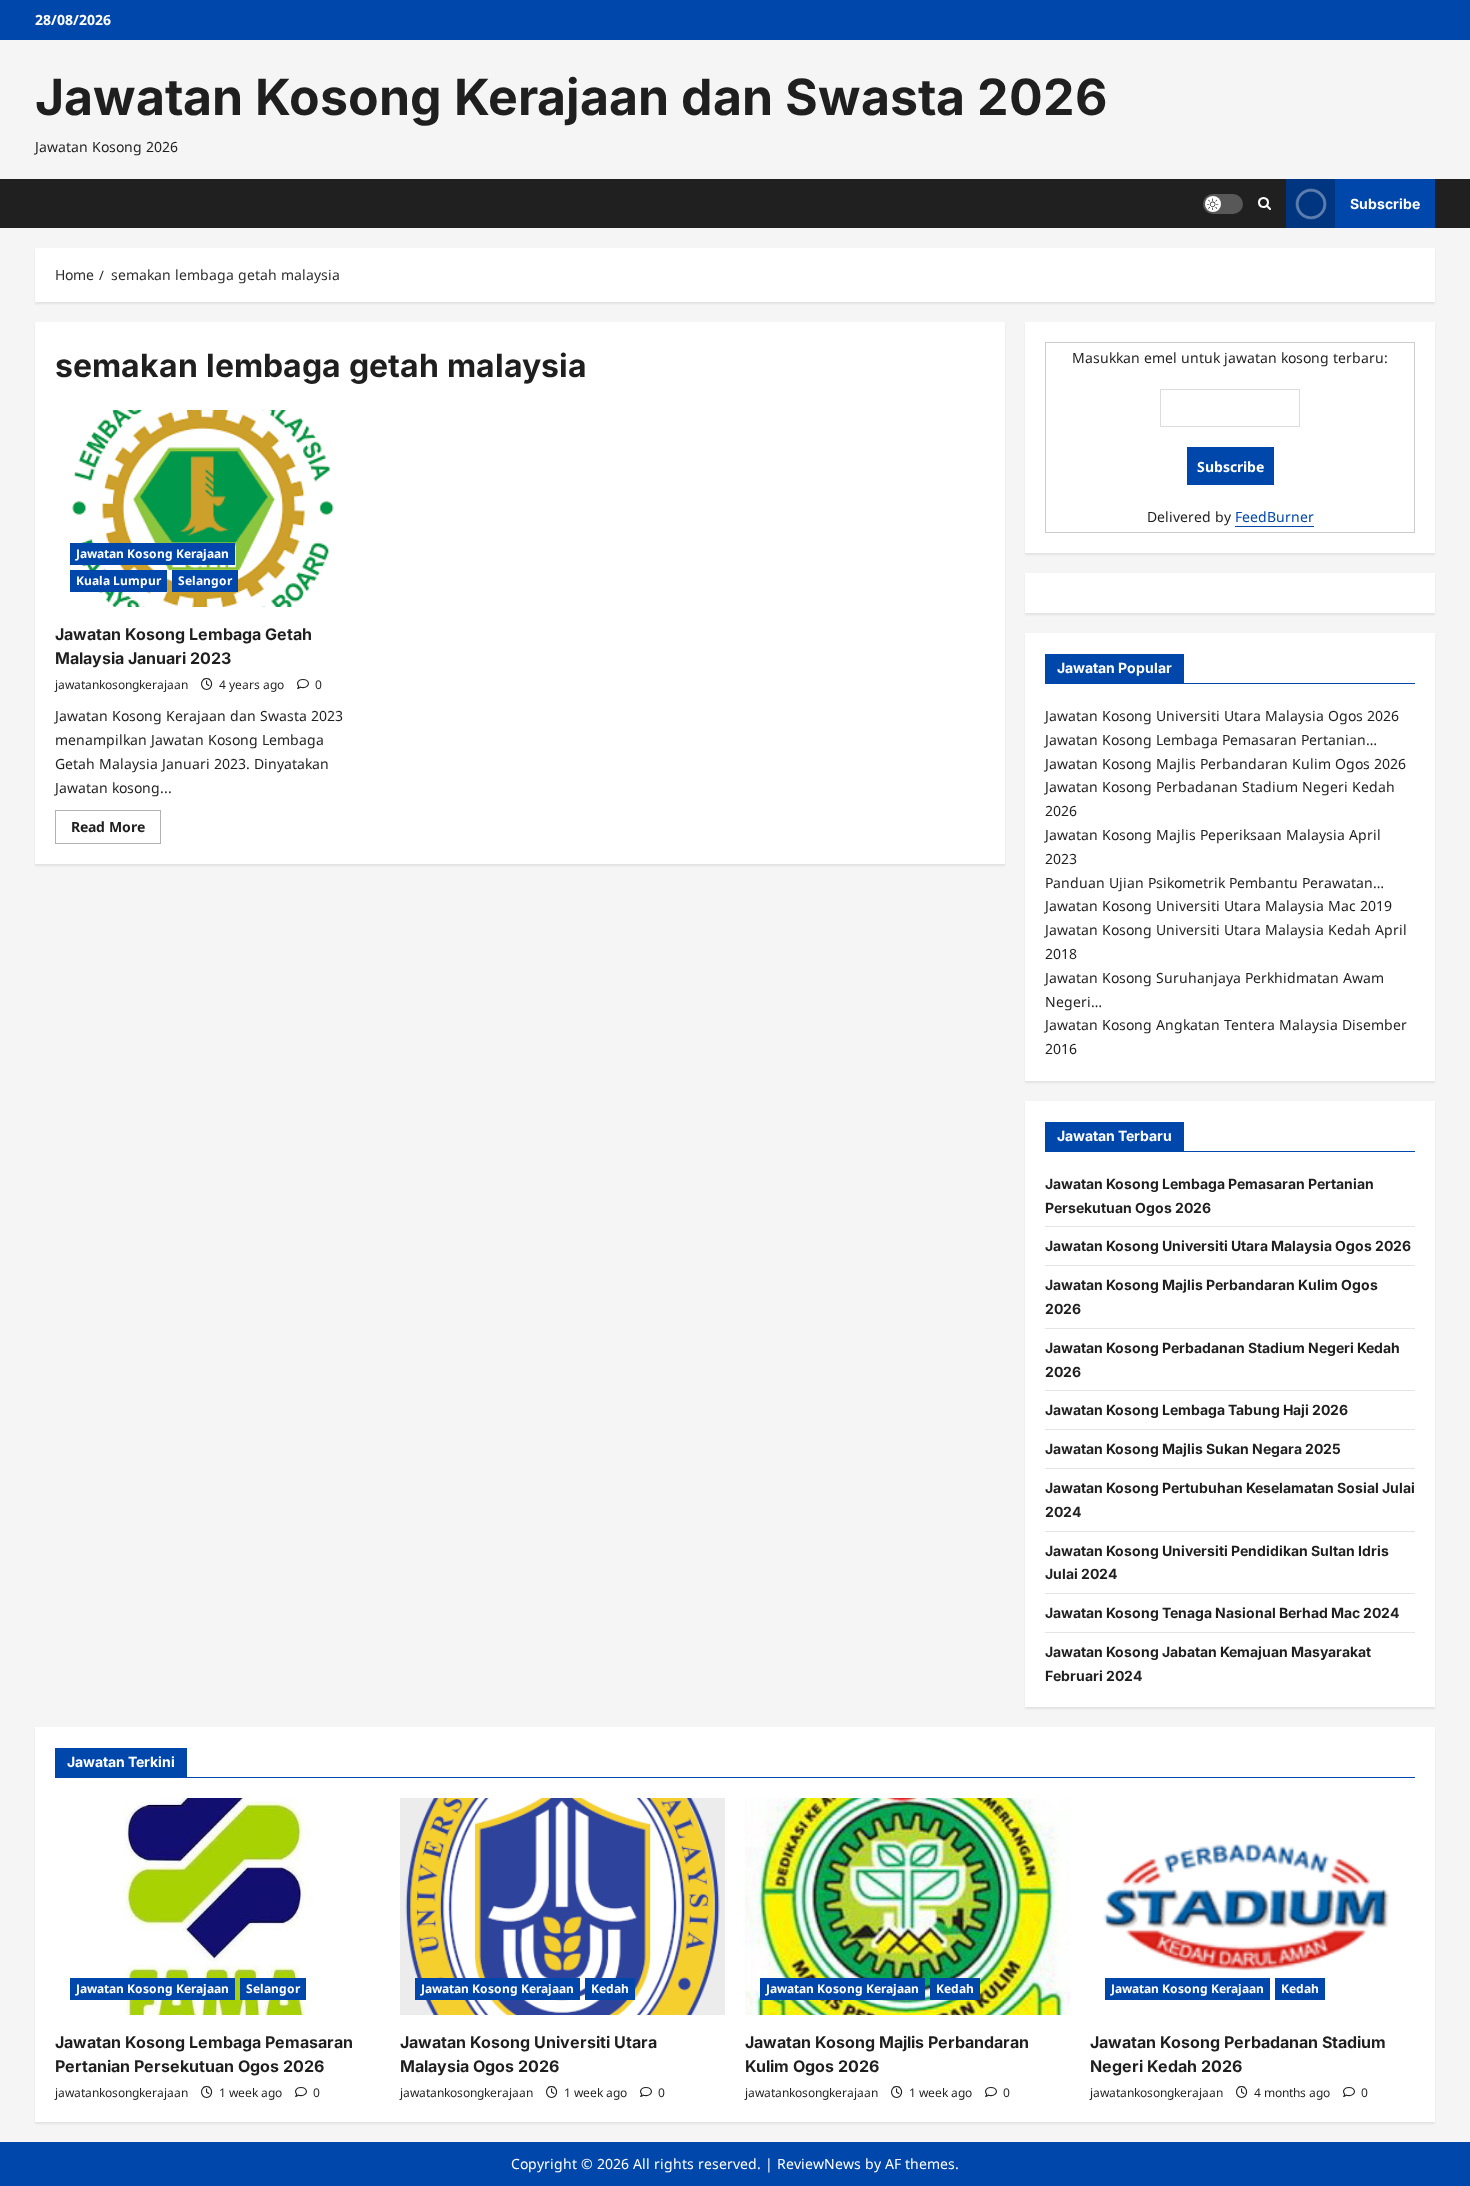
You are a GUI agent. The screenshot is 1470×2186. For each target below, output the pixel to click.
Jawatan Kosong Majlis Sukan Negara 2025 (1193, 1448)
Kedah (610, 1988)
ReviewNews (819, 2163)
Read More (116, 830)
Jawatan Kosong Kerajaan (152, 553)
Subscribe (1385, 202)
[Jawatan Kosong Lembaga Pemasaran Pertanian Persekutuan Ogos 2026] (217, 1906)
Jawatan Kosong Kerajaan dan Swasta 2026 (571, 97)
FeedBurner (1274, 516)
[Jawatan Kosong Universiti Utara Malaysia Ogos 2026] (562, 1906)
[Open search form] (1264, 203)
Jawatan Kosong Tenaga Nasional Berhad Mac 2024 (1222, 1612)
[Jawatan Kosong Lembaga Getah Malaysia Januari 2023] (203, 509)
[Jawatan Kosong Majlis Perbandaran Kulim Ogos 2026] (907, 1906)
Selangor (205, 580)
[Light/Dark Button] (1223, 203)
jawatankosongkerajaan (121, 684)
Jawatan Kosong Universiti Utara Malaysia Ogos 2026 (1228, 1245)
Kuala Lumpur (118, 580)
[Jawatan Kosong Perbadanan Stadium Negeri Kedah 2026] (1252, 1906)
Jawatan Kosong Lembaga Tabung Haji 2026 (1196, 1409)
